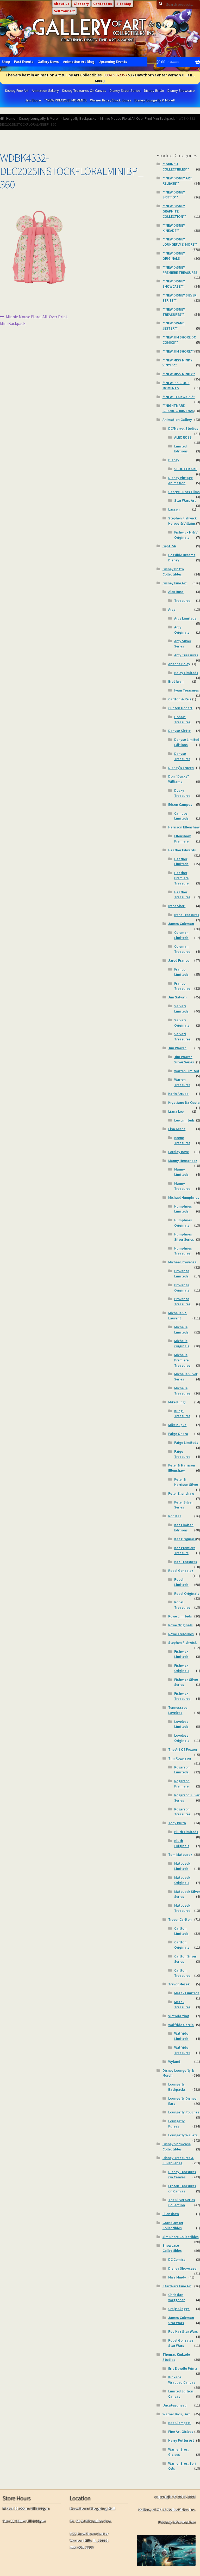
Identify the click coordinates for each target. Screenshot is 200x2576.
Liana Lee (176, 1111)
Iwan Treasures (187, 690)
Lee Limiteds (185, 1120)
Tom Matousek (180, 1854)
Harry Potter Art (181, 2440)
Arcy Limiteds (185, 618)
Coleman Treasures (182, 949)
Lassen (174, 509)
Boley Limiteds (186, 673)
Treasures (182, 601)
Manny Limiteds (181, 1172)
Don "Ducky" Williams (179, 779)
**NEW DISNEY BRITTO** (174, 195)
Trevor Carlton (180, 1919)
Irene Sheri (177, 906)
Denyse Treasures (182, 756)
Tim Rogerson (180, 1758)
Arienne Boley (179, 664)
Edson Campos (180, 804)
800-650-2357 (115, 75)
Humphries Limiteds (183, 1209)
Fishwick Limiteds (181, 1654)
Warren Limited (187, 1071)
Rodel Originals (187, 1593)
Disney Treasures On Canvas (84, 90)
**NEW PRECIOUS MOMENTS (65, 100)
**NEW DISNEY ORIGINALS (174, 256)
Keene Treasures (182, 1140)
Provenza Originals (182, 1288)
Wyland (174, 2062)
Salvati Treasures (182, 1037)
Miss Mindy (177, 2277)
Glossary (81, 4)
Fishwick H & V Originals (186, 535)
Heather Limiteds (181, 862)
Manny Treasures (182, 1186)
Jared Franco (179, 960)
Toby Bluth (177, 1823)
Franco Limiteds (181, 972)
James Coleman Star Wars (181, 2320)
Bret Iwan (176, 681)
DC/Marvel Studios (183, 428)
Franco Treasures (182, 986)
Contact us (103, 4)
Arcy (172, 609)
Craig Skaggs (179, 2309)
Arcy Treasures (186, 655)
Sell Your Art (64, 11)
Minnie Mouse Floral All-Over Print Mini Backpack (137, 118)
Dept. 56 (169, 546)
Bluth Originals (182, 1843)
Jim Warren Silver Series (184, 1059)
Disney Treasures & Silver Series (178, 2160)
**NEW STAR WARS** (179, 397)
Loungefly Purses (176, 2124)
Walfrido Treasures (182, 2050)
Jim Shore (33, 100)
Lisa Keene (177, 1129)
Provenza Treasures (182, 1301)
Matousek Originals (182, 1880)
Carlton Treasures (182, 1973)
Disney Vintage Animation (180, 480)
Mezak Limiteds (187, 1993)
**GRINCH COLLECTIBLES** (176, 167)
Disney (174, 460)
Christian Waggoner (176, 2297)
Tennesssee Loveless (178, 1710)
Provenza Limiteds (182, 1274)
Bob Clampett (179, 2423)
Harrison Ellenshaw (184, 827)
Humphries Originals (183, 1223)
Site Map (124, 4)
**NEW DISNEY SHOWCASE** (174, 284)
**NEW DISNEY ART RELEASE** (177, 181)
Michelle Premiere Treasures (182, 1360)
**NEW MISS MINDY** (179, 374)
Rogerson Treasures (182, 1812)
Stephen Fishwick (182, 1642)
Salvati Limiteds (181, 1009)
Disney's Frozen (181, 768)
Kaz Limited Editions (184, 1528)
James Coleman (181, 924)
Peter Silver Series (183, 1505)
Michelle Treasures (182, 1391)
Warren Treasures (182, 1082)
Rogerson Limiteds (182, 1770)
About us (62, 4)
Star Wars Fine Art (177, 2286)
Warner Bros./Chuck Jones (111, 100)
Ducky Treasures (182, 793)
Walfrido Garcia (181, 2025)
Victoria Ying (179, 2016)
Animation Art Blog (79, 62)
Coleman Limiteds (181, 935)
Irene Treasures (187, 915)
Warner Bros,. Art (176, 2414)
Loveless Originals (182, 1738)
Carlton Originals (182, 1945)
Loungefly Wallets (183, 2135)
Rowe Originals (180, 1625)
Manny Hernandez (183, 1161)
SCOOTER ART (186, 469)
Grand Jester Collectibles (173, 2225)
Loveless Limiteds (181, 1724)
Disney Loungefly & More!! (155, 100)
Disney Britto (154, 90)
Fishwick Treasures (182, 1696)
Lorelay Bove (179, 1152)
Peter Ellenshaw (181, 1493)
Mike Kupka (177, 1425)
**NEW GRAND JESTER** (174, 326)
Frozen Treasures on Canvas (182, 2189)
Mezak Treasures (182, 2004)
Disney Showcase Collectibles (177, 2147)
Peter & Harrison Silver (186, 1482)
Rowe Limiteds (180, 1616)
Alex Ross (176, 592)
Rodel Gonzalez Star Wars (181, 2343)
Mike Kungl (177, 1402)
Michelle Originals (182, 1343)
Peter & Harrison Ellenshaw (182, 1468)
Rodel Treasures (182, 1605)
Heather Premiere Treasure (181, 878)
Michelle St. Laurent (178, 1316)
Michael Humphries (184, 1197)
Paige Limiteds (186, 1442)
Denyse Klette (179, 731)
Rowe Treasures (181, 1634)
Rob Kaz (175, 1516)
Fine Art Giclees (181, 2432)
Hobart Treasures (182, 719)
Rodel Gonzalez (181, 1571)
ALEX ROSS (183, 437)
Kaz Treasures (186, 1562)
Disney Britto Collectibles (173, 572)
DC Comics (177, 2259)
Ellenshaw (171, 2214)
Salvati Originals (182, 1023)
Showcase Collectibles (172, 2248)
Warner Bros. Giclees (179, 2452)
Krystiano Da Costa (184, 1102)
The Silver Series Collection (182, 2202)
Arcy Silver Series (183, 644)
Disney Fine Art (17, 90)
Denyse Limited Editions (187, 742)
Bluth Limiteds (186, 1832)
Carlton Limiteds (181, 1931)
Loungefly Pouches (184, 2112)
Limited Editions (181, 449)
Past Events (24, 62)
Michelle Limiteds (181, 1330)
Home (11, 118)
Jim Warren (177, 1048)
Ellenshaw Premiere (182, 839)
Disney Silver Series (125, 90)
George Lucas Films (184, 492)
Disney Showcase (181, 90)
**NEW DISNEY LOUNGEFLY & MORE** (180, 242)
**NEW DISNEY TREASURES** (174, 312)
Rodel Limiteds (181, 1582)
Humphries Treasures (183, 1251)
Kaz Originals (185, 1539)
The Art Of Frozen (183, 1749)
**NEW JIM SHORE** (178, 351)
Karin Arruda (178, 1094)
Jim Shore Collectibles (181, 2237)
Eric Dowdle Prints (183, 2368)
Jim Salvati (177, 997)
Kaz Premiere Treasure (185, 1550)
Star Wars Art (185, 500)
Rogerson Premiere (182, 1784)
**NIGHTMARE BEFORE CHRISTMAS (178, 408)
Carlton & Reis (180, 699)
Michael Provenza (182, 1262)
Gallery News (48, 62)
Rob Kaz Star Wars (183, 2331)
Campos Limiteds (181, 816)
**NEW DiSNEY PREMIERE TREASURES (180, 270)
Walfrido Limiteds (181, 2036)
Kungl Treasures (182, 1414)
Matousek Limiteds (182, 1866)
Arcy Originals (182, 630)
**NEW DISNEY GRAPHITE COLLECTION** (174, 211)
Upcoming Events (113, 62)
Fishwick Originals (182, 1668)
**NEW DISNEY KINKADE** (174, 228)
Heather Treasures (182, 895)
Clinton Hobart (180, 708)
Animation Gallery (45, 90)
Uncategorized (174, 2405)
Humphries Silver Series (184, 1237)
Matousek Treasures (182, 1908)
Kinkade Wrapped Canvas (182, 2380)
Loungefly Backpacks (80, 118)
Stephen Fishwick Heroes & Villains (182, 521)
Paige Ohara (178, 1434)
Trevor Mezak (179, 1984)
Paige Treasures (182, 1454)
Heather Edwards (182, 850)
